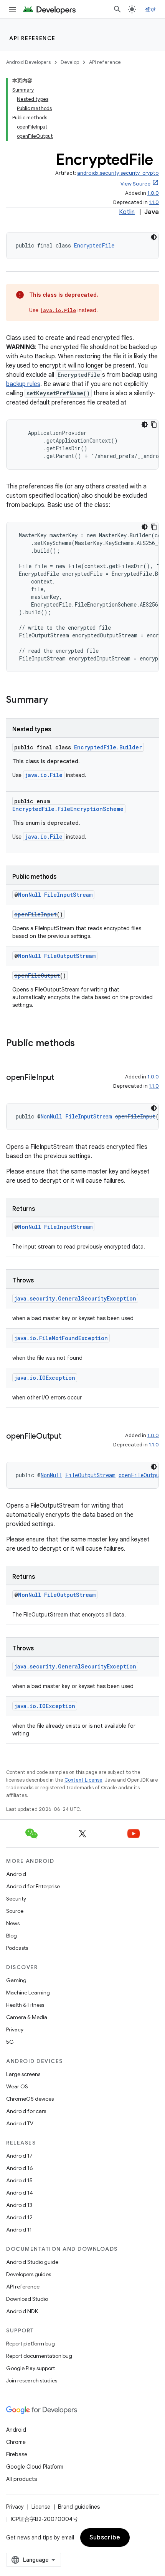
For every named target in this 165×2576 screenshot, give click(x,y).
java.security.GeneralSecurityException (75, 1298)
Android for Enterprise (33, 1886)
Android (16, 1874)
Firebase (17, 2454)
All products (21, 2479)
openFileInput (35, 914)
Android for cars (26, 2111)
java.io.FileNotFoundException (61, 1338)
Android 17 (19, 2156)
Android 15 (19, 2180)
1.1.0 (154, 202)
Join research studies (32, 2380)
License (41, 2507)
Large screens (23, 2074)
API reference (32, 38)
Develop (70, 62)
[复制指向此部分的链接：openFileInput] (62, 1078)
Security (16, 1899)
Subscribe (105, 2538)
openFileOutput (37, 975)
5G (10, 2042)
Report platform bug (31, 2344)
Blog (12, 1936)
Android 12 (19, 2217)
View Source (135, 184)
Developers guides (29, 2274)
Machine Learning (28, 1993)
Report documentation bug (39, 2356)
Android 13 (19, 2205)
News (13, 1923)
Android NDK (22, 2311)
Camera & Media (27, 2017)
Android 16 (20, 2168)
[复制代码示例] (154, 425)
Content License (83, 1780)
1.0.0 (153, 193)
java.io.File (58, 310)
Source (15, 1911)
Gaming (16, 1980)
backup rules (23, 384)
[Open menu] (12, 9)
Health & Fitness (25, 2005)
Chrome (16, 2442)
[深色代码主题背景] (154, 237)
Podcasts (17, 1948)
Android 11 (19, 2230)
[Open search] (117, 9)
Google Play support (31, 2368)
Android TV (20, 2123)
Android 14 (20, 2193)
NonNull (30, 895)
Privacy (15, 2029)
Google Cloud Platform (35, 2467)
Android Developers (28, 62)
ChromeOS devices (30, 2099)
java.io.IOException (45, 1378)
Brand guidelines (79, 2507)
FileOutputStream (70, 956)
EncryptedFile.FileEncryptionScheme (68, 809)
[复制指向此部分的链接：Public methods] (82, 1044)
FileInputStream (68, 895)
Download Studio (27, 2299)
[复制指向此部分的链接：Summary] (56, 700)
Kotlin (127, 212)
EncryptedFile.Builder (108, 747)
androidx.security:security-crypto (118, 173)
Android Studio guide (32, 2262)
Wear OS (17, 2086)
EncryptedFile (94, 245)
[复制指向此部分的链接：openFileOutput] (69, 1437)
